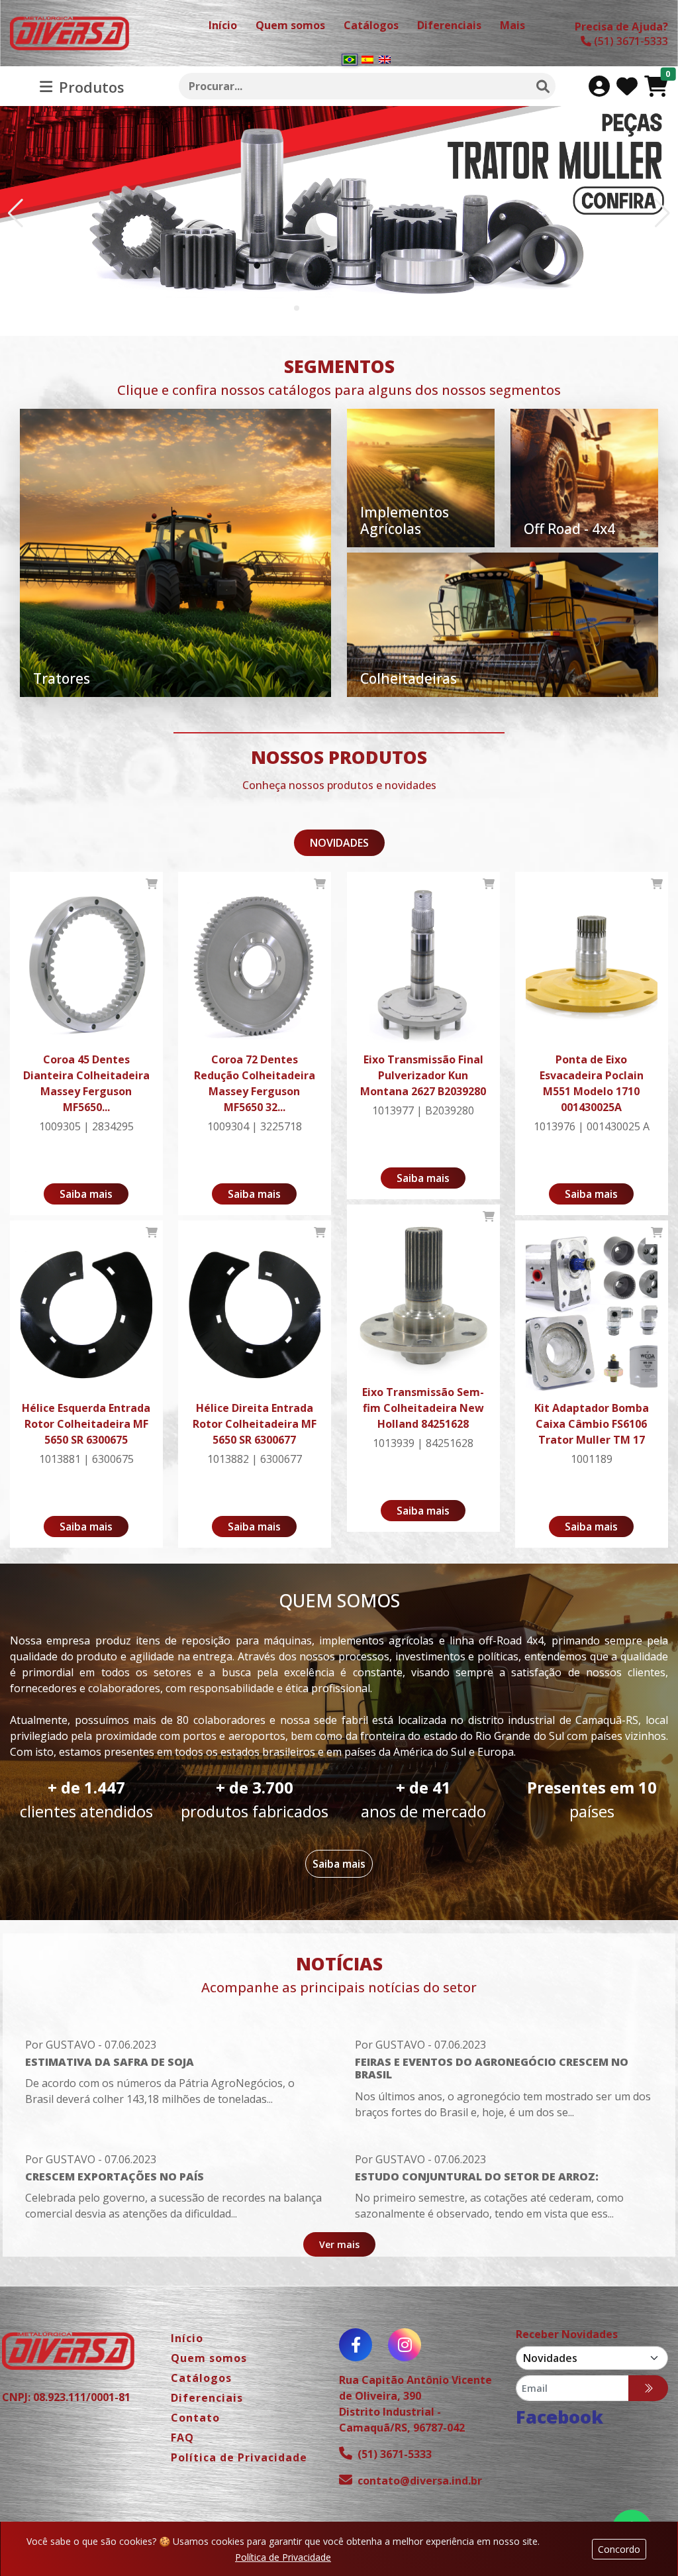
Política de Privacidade (283, 2557)
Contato (195, 2418)
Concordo (619, 2549)
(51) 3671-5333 (395, 2454)
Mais (512, 25)
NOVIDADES (339, 843)
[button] (297, 308)
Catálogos (201, 2378)
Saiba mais (86, 1194)
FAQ (182, 2438)
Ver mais (339, 2244)
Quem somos (209, 2358)
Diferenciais (207, 2398)
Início (187, 2338)
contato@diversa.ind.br (420, 2481)
